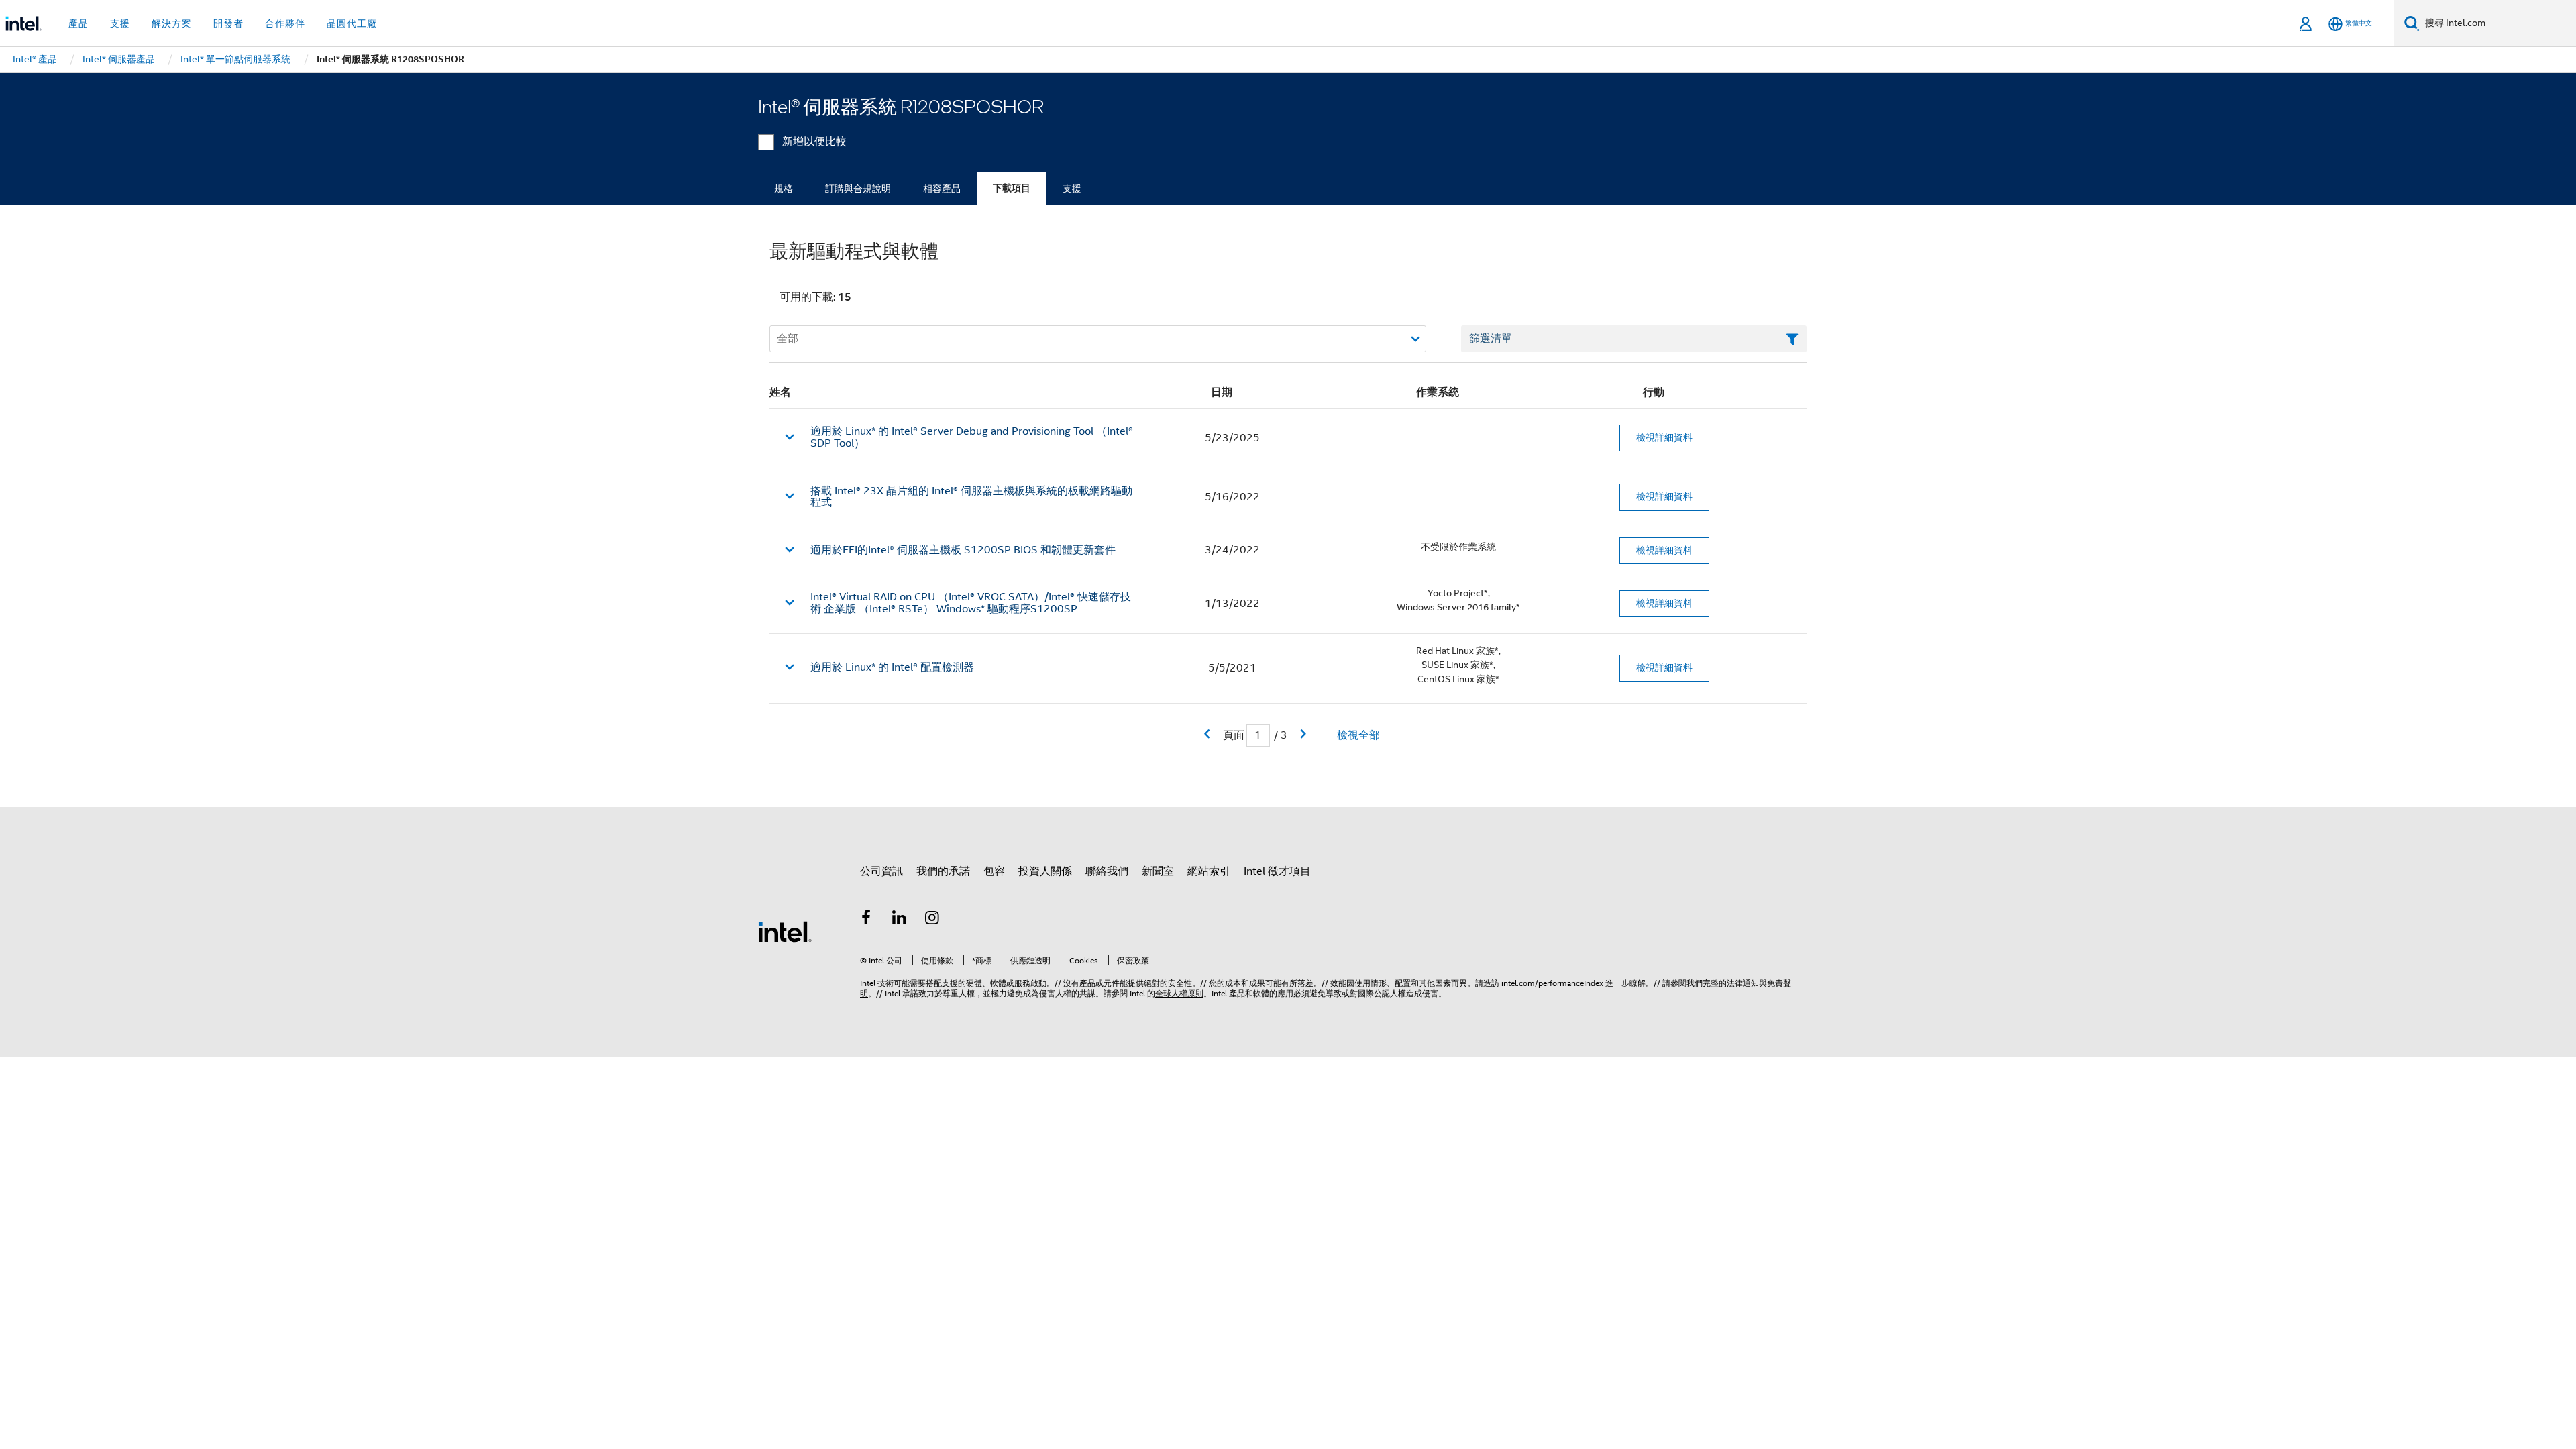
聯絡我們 (1107, 871)
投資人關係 (1045, 871)
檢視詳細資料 (1664, 437)
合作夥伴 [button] (285, 23)
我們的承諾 (943, 871)
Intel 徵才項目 (1277, 871)
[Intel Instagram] (932, 920)
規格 (784, 189)
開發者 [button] (228, 23)
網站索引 (1209, 871)
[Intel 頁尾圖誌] (785, 931)
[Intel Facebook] (866, 920)
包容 (994, 871)
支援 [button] (120, 23)
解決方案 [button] (172, 23)
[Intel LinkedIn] (900, 920)
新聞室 (1158, 871)
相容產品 (942, 189)
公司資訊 (881, 871)
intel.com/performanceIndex (1552, 983)
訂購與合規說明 (858, 189)
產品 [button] (78, 23)
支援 (1072, 189)
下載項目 (1012, 188)
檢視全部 (1358, 735)
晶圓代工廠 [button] (352, 23)
